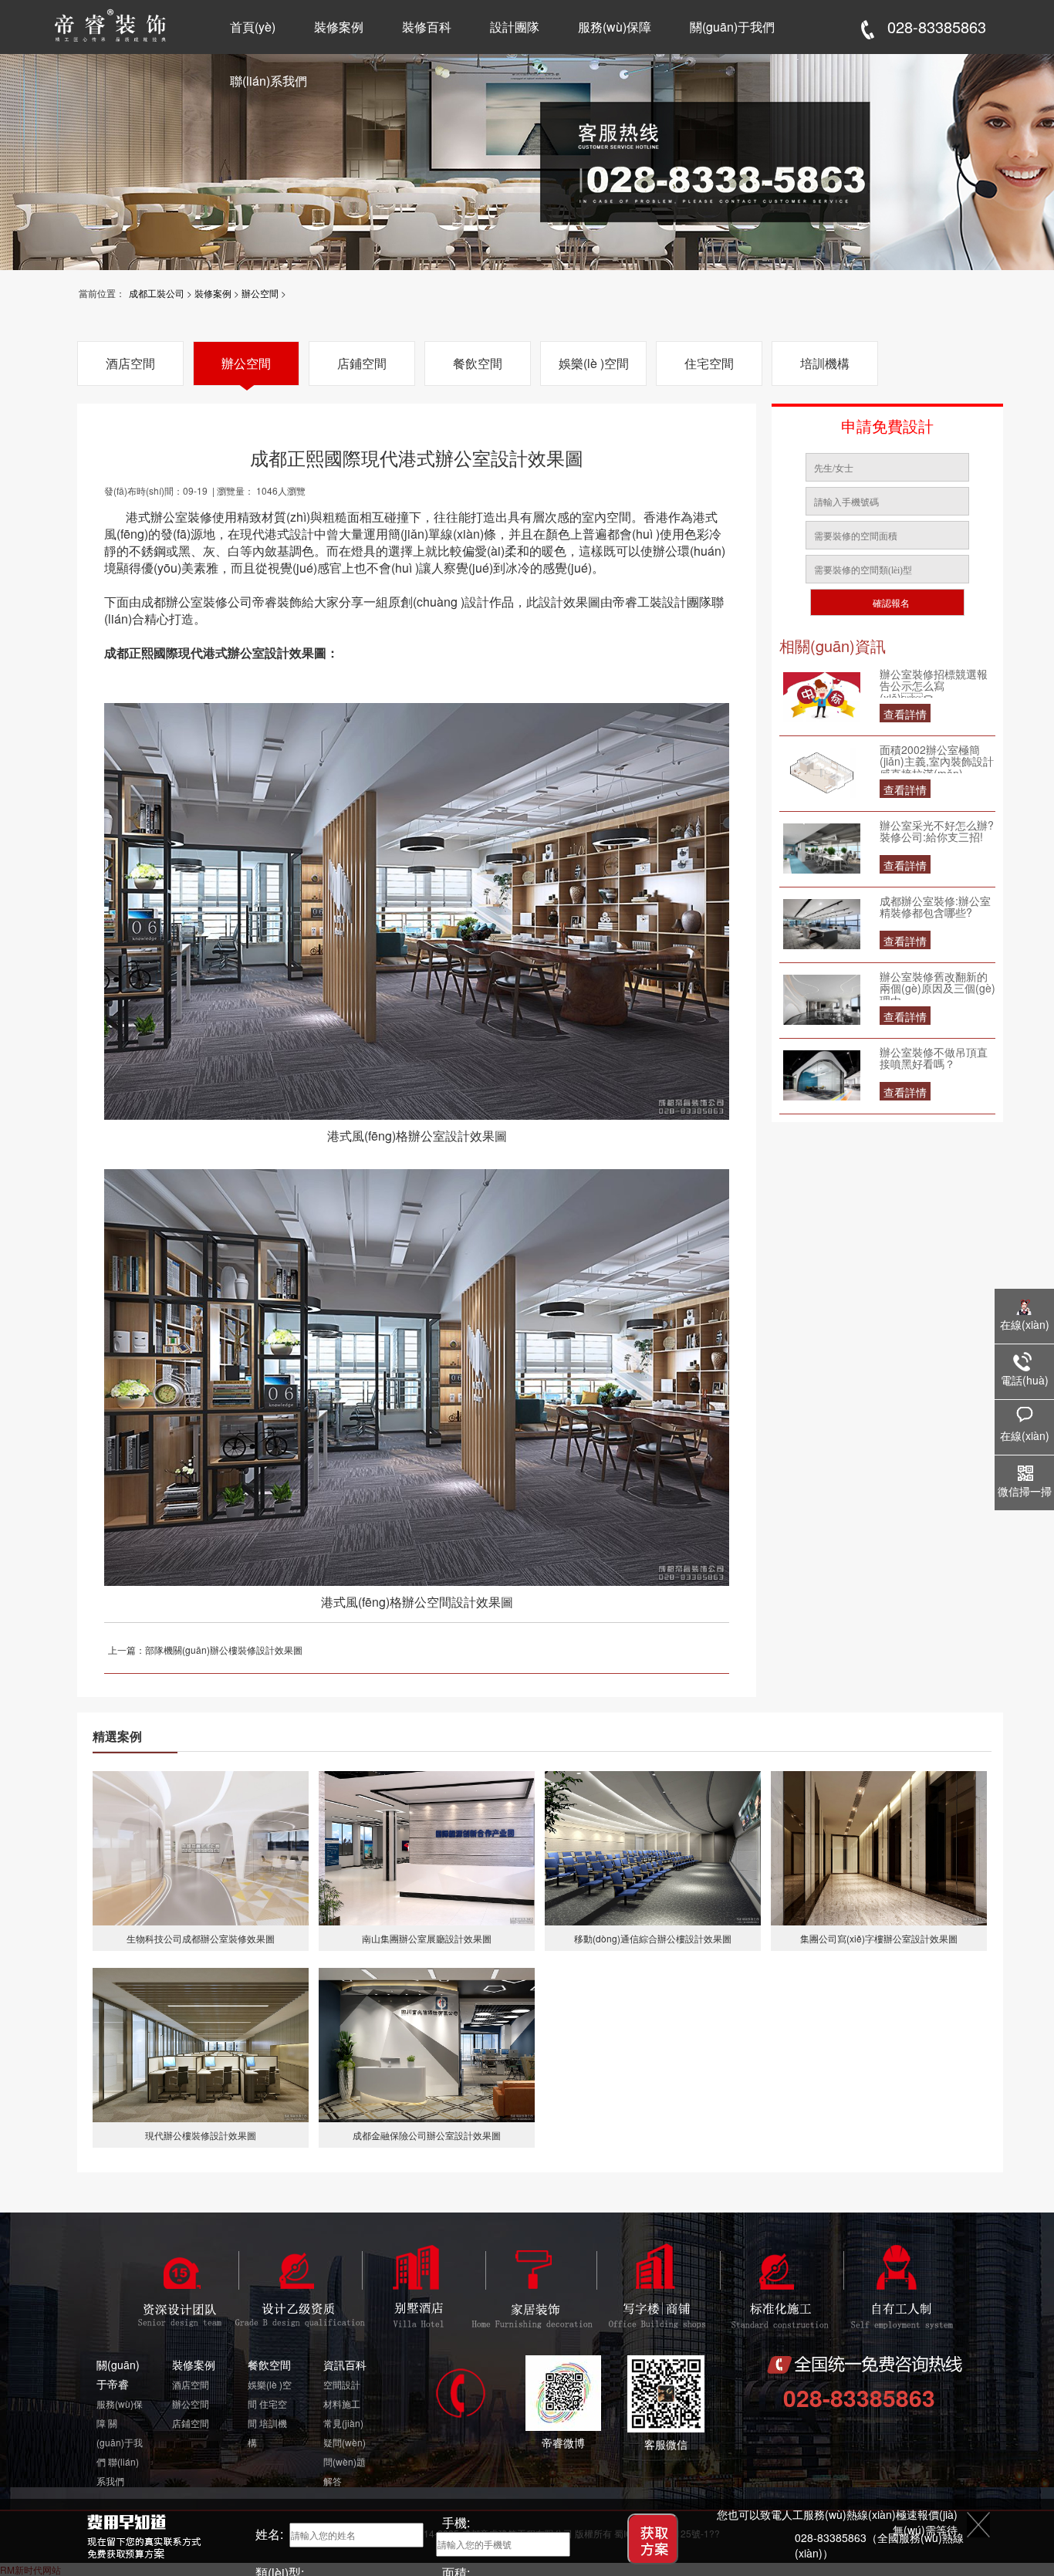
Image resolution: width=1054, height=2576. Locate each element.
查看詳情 (905, 714)
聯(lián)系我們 (269, 81)
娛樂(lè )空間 (594, 363)
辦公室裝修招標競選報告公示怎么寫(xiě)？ (934, 683)
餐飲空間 (478, 363)
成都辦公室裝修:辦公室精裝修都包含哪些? (935, 908)
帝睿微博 (563, 2442)
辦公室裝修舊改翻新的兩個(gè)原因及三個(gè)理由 (937, 985)
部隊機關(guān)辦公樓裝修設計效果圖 (224, 1650)
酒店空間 (130, 363)
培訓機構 (825, 363)
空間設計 (342, 2384)
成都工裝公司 (157, 293)
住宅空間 (709, 363)
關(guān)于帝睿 (118, 2374)
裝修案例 (339, 27)
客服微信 (666, 2444)
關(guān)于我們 (732, 27)
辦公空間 (260, 293)
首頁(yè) (253, 27)
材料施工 (342, 2404)
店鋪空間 (362, 363)
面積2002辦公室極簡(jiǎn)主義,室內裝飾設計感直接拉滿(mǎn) (937, 759)
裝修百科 (427, 27)
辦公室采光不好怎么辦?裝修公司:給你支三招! (937, 832)
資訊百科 (345, 2365)
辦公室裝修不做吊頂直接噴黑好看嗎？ (934, 1059)
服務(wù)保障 (615, 27)
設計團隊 (515, 27)
